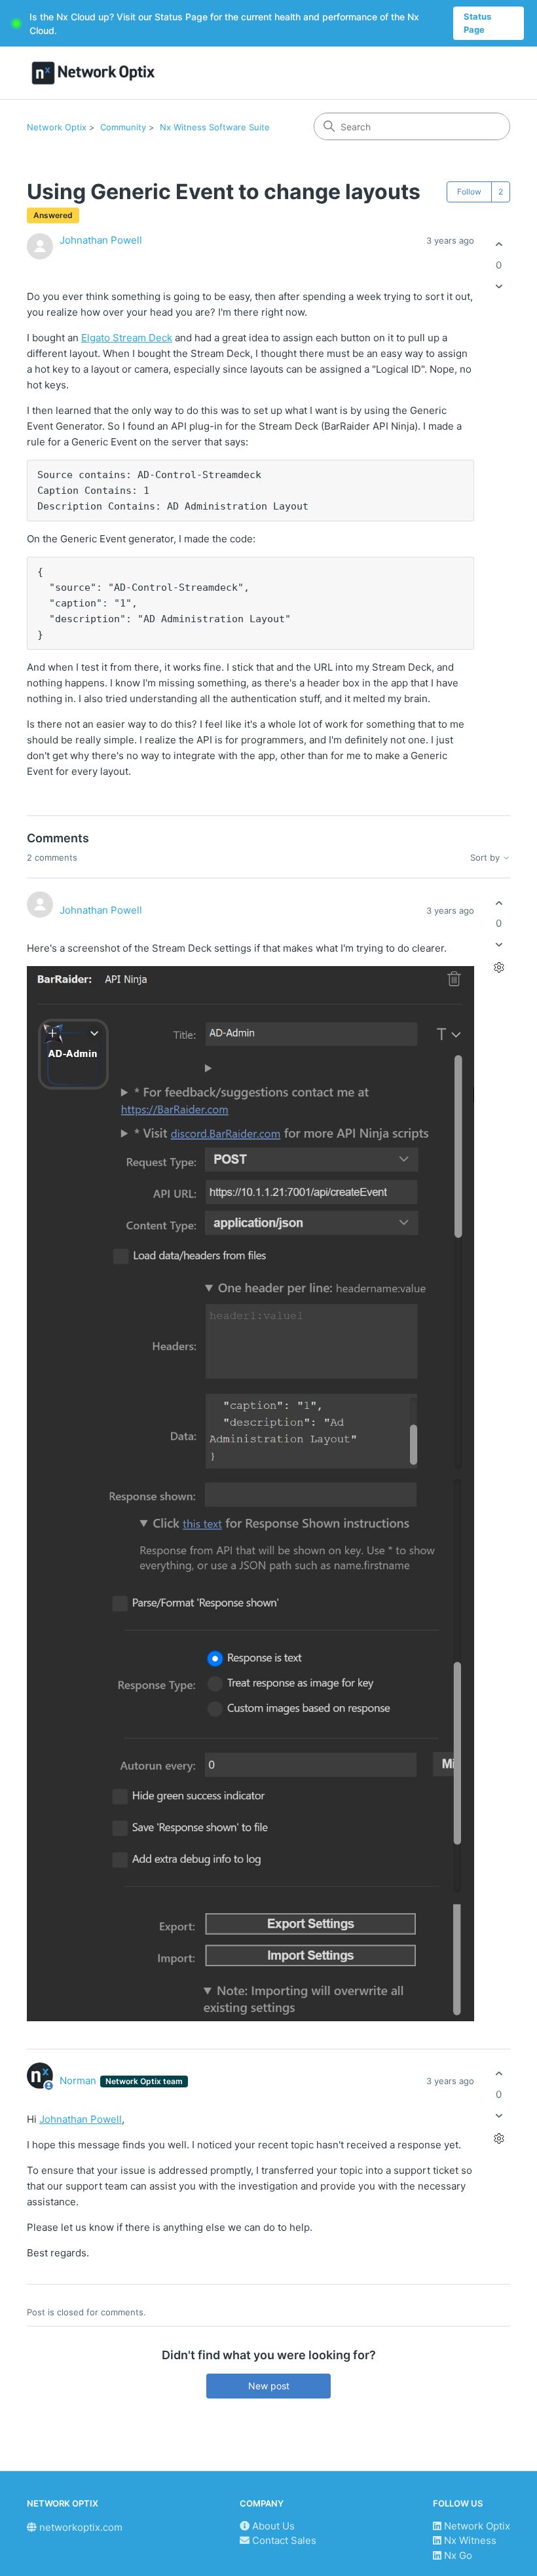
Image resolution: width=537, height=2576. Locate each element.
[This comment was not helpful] (499, 945)
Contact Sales (283, 2540)
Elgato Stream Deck (127, 338)
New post (269, 2386)
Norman (79, 2081)
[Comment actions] (499, 968)
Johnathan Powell (101, 240)
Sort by (486, 858)
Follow (469, 192)
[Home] (93, 73)
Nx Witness (469, 2540)
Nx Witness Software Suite (215, 127)
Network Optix (57, 127)
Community (123, 127)
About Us (272, 2526)
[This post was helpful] (499, 245)
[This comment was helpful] (499, 903)
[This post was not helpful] (499, 286)
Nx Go (457, 2555)
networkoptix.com (80, 2527)
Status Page (477, 23)
